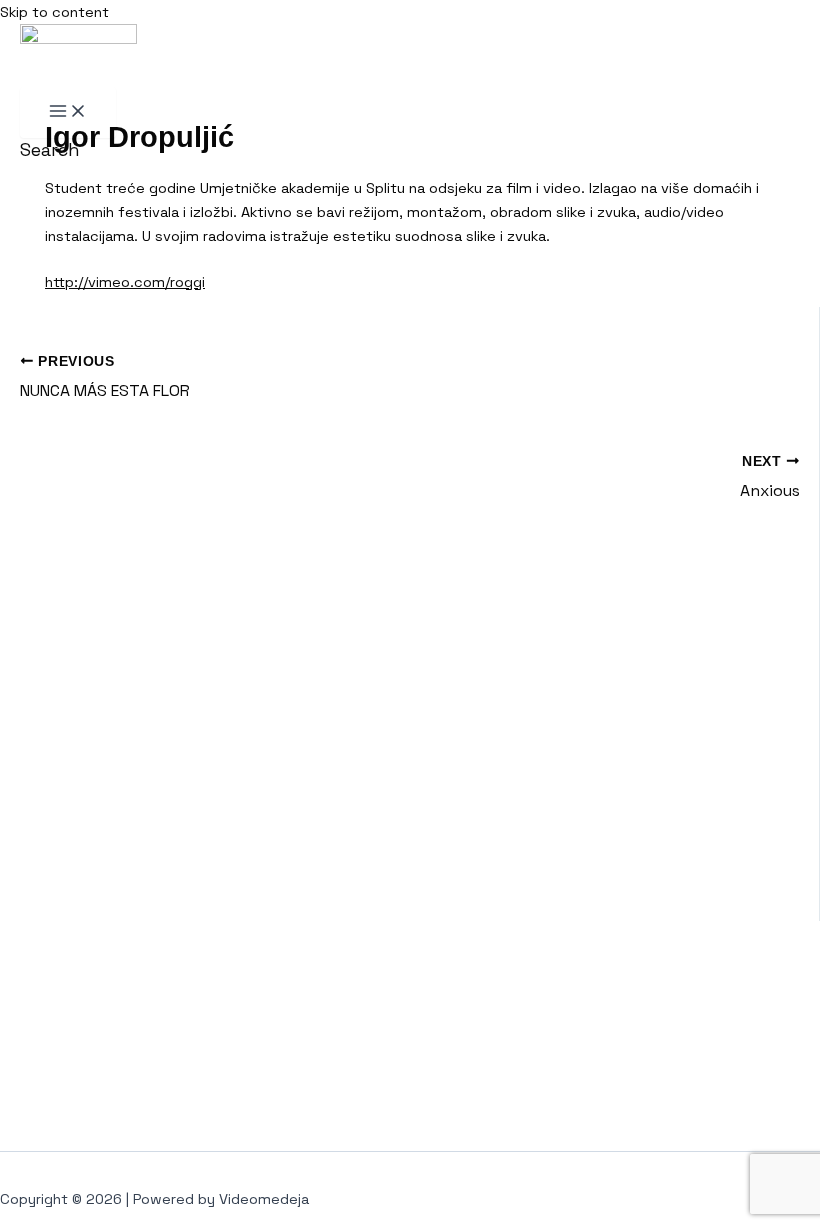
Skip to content (54, 12)
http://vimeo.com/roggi (125, 282)
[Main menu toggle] (68, 112)
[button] (50, 149)
